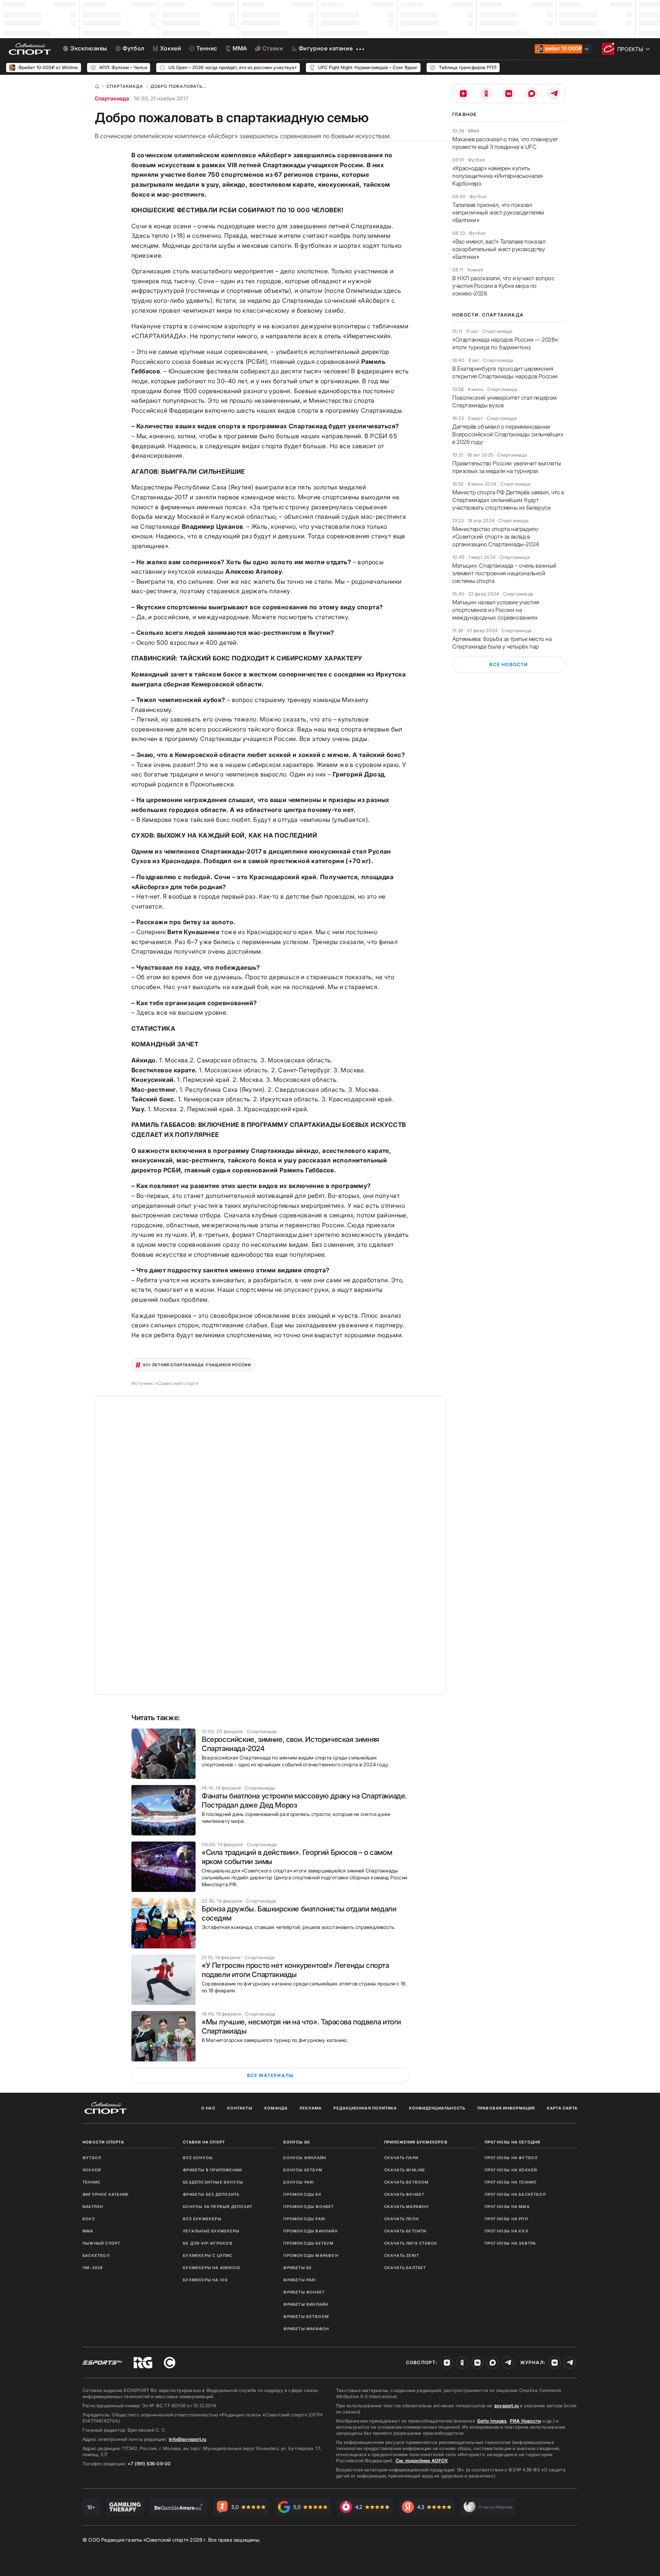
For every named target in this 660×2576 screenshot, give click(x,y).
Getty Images (492, 2421)
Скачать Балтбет (405, 2268)
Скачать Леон (401, 2219)
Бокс (89, 2219)
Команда (276, 2108)
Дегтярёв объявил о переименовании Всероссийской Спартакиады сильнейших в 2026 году (508, 434)
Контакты (240, 2108)
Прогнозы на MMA (507, 2206)
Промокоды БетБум (308, 2243)
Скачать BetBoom (407, 2182)
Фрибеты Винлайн (306, 2304)
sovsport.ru (506, 2406)
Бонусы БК (297, 2142)
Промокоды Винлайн (310, 2231)
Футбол (92, 2158)
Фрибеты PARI (300, 2280)
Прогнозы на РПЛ (506, 2219)
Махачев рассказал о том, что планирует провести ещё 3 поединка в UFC (505, 143)
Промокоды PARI (304, 2219)
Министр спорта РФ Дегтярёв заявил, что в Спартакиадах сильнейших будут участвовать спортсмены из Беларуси (508, 500)
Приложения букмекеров (416, 2142)
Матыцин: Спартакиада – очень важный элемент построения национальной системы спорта (504, 573)
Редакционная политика (365, 2108)
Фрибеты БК (298, 2268)
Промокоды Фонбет (309, 2206)
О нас (208, 2108)
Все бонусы (198, 2158)
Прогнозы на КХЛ (506, 2231)
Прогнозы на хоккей (511, 2170)
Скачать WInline (405, 2170)
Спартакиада (112, 98)
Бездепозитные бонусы (213, 2182)
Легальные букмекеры (211, 2231)
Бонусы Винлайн (305, 2158)
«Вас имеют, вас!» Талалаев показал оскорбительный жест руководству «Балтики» (499, 249)
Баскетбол (96, 2255)
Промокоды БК (302, 2194)
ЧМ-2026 (93, 2268)
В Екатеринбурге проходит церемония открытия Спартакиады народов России (505, 372)
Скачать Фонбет (404, 2194)
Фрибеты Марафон (306, 2329)
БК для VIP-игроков (208, 2243)
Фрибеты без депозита (211, 2194)
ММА (88, 2231)
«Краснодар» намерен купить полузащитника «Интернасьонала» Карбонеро (498, 176)
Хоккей (92, 2170)
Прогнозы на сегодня (513, 2142)
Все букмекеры (202, 2219)
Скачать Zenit (402, 2255)
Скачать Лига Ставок (411, 2243)
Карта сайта (562, 2108)
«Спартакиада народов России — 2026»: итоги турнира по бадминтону (506, 343)
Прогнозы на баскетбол (515, 2194)
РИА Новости (525, 2421)
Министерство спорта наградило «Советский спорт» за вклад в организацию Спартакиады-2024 (496, 537)
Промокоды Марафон (311, 2255)
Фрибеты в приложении (212, 2170)
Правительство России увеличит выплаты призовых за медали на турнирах (506, 467)
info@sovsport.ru (188, 2439)
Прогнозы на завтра (510, 2243)
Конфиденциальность (437, 2108)
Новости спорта (103, 2142)
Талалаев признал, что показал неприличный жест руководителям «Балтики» (498, 212)
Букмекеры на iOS (205, 2280)
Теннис (91, 2182)
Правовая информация (506, 2108)
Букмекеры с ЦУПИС (208, 2255)
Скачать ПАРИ (401, 2158)
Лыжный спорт (101, 2243)
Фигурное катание (106, 2194)
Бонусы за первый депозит (218, 2206)
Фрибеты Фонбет (304, 2292)
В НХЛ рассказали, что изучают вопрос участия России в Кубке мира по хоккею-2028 (503, 286)
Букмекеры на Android (212, 2268)
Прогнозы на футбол (511, 2158)
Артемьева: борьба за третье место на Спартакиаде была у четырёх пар (502, 643)
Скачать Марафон (407, 2206)
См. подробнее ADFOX (422, 2461)
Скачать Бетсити (405, 2231)
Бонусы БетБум (303, 2170)
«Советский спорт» (177, 1383)
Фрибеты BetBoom (306, 2316)
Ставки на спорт (204, 2142)
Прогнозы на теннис (511, 2182)
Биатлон (93, 2206)
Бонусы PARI (299, 2182)
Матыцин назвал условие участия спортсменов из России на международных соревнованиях (496, 610)
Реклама (311, 2108)
